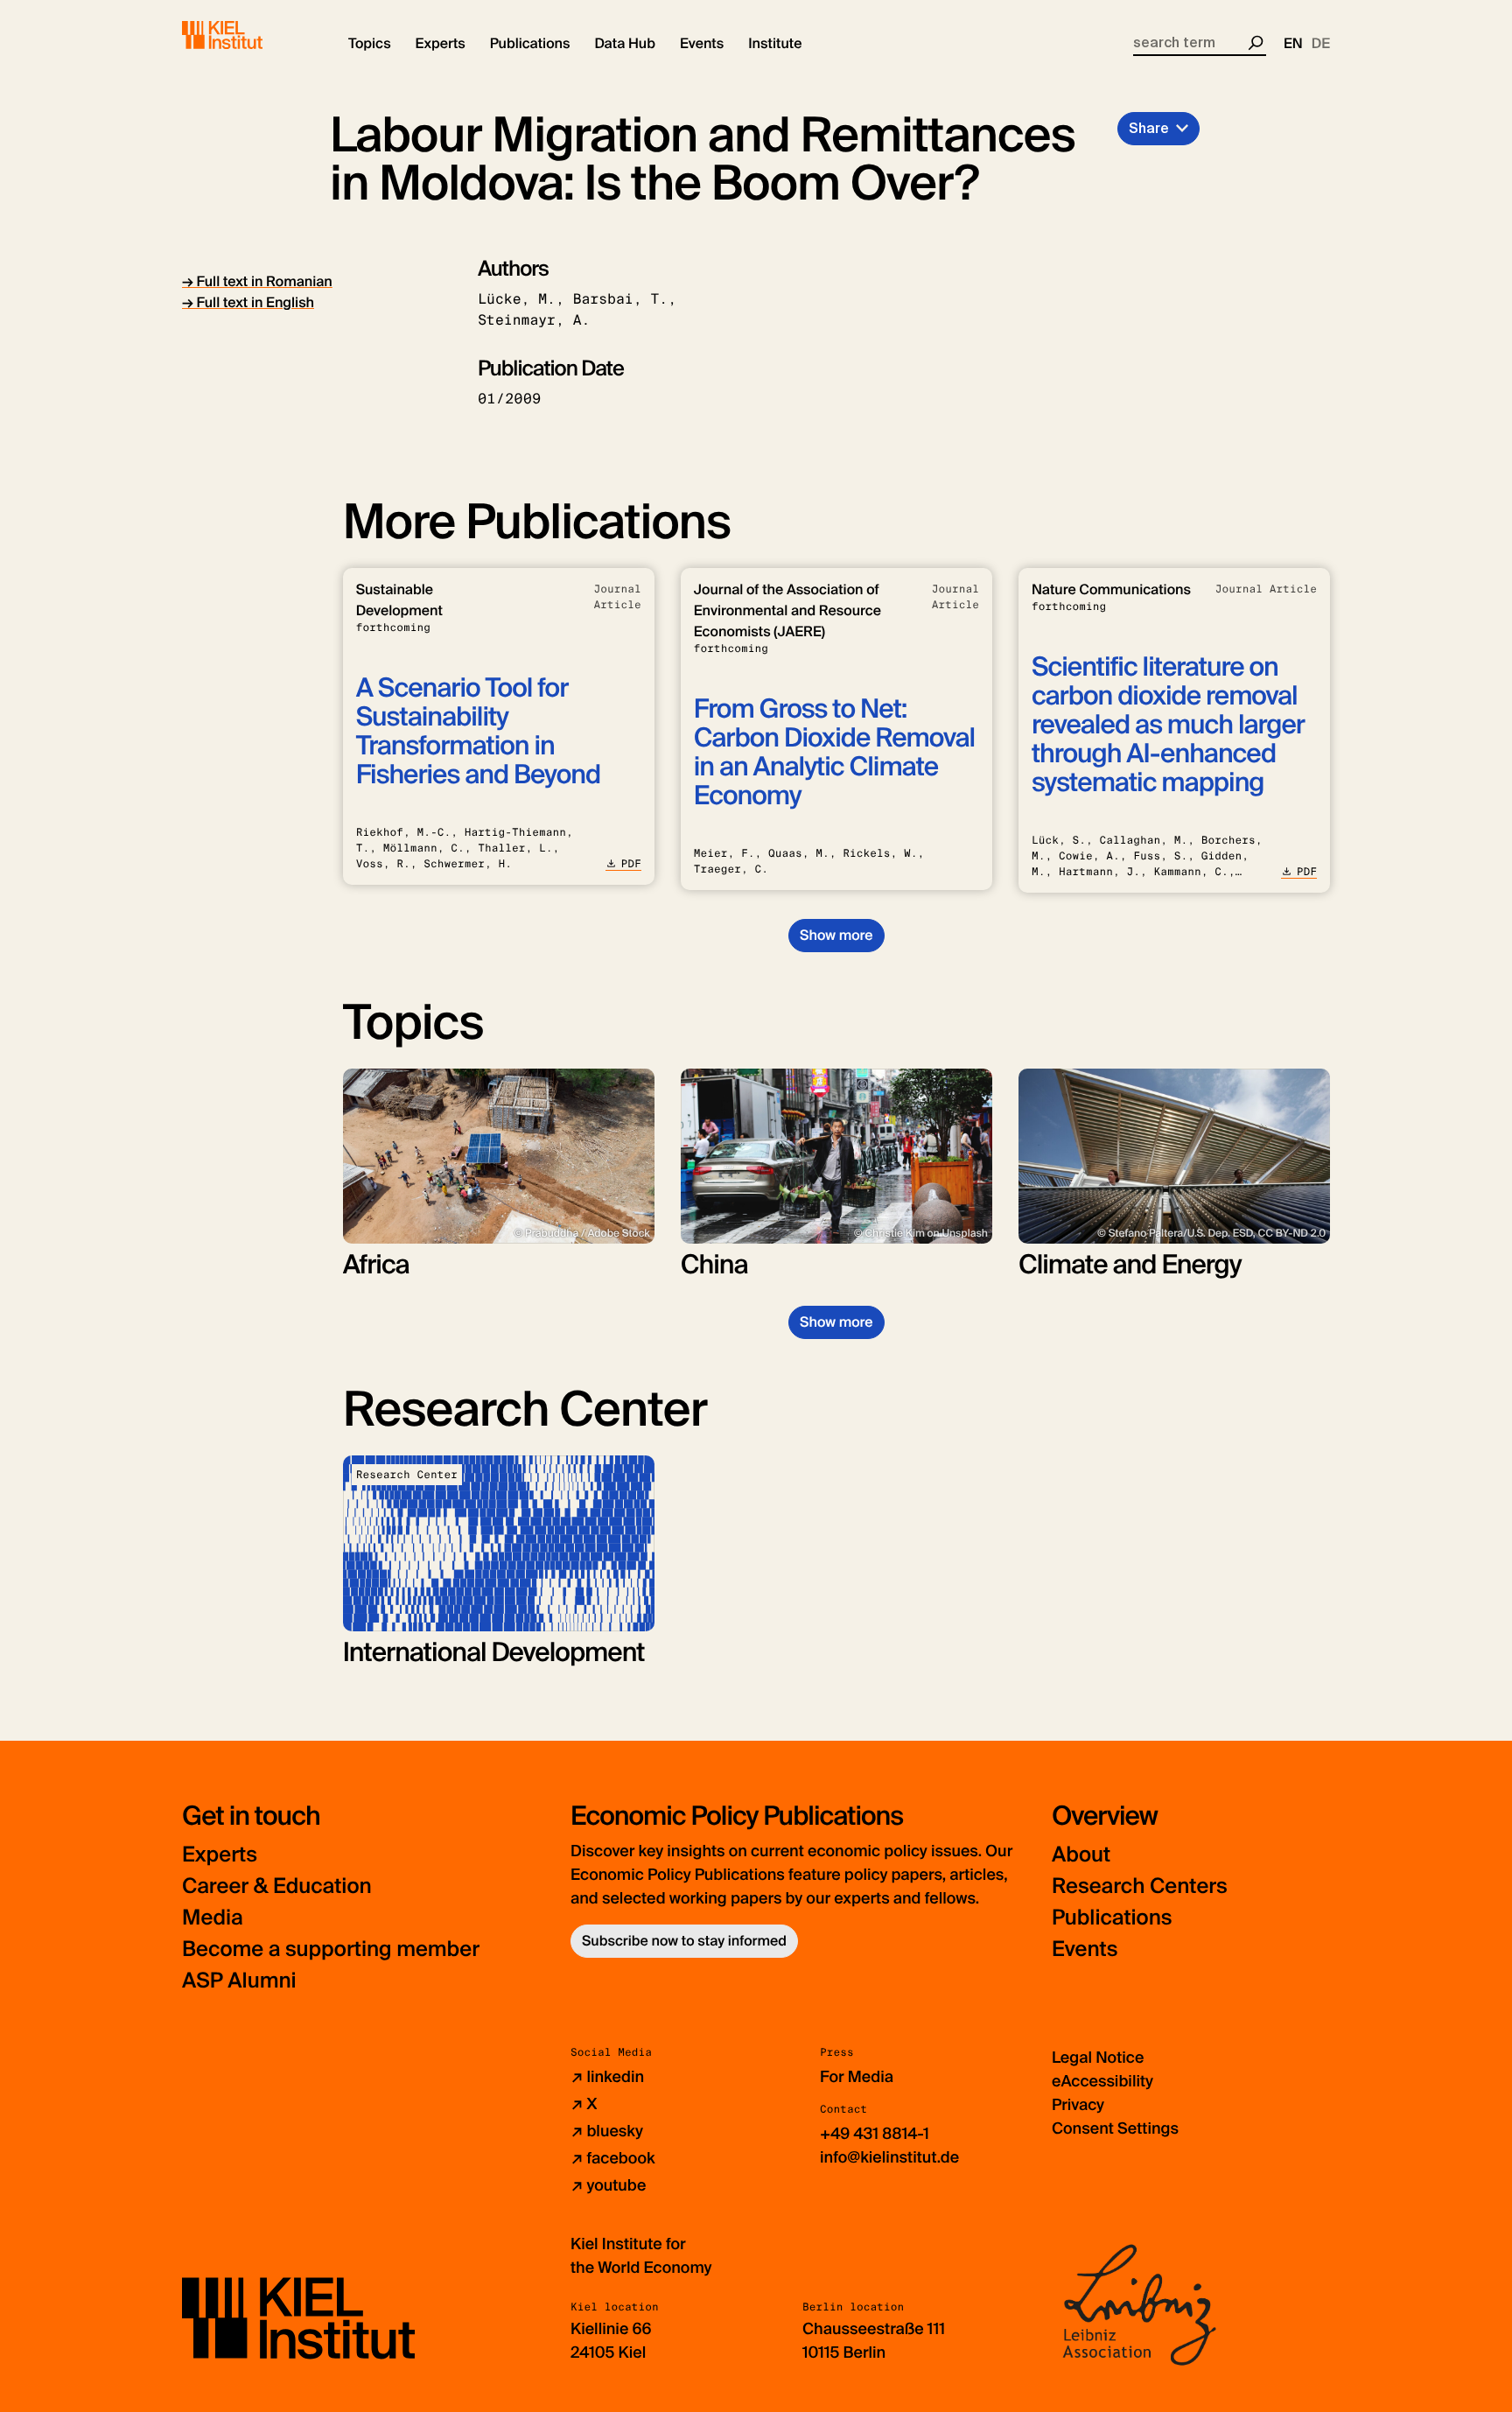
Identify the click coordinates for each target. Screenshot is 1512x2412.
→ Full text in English (248, 302)
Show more (836, 935)
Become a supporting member (331, 1949)
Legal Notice (1098, 2058)
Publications (1112, 1918)
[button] (370, 44)
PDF (631, 864)
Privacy (1078, 2105)
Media (213, 1918)
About (1081, 1855)
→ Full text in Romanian (257, 281)
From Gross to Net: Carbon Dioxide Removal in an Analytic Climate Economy (834, 753)
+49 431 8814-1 (875, 2134)
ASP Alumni (239, 1981)
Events (1085, 1949)
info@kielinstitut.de (889, 2157)
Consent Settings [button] (1115, 2128)
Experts (220, 1855)
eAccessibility (1102, 2081)
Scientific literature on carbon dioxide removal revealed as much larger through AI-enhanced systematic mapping (1168, 725)
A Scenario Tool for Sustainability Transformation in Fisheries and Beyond (478, 732)
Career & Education (277, 1886)
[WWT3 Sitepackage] (248, 35)
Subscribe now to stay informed (684, 1941)
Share (1149, 128)
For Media (857, 2077)
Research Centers (1140, 1886)
